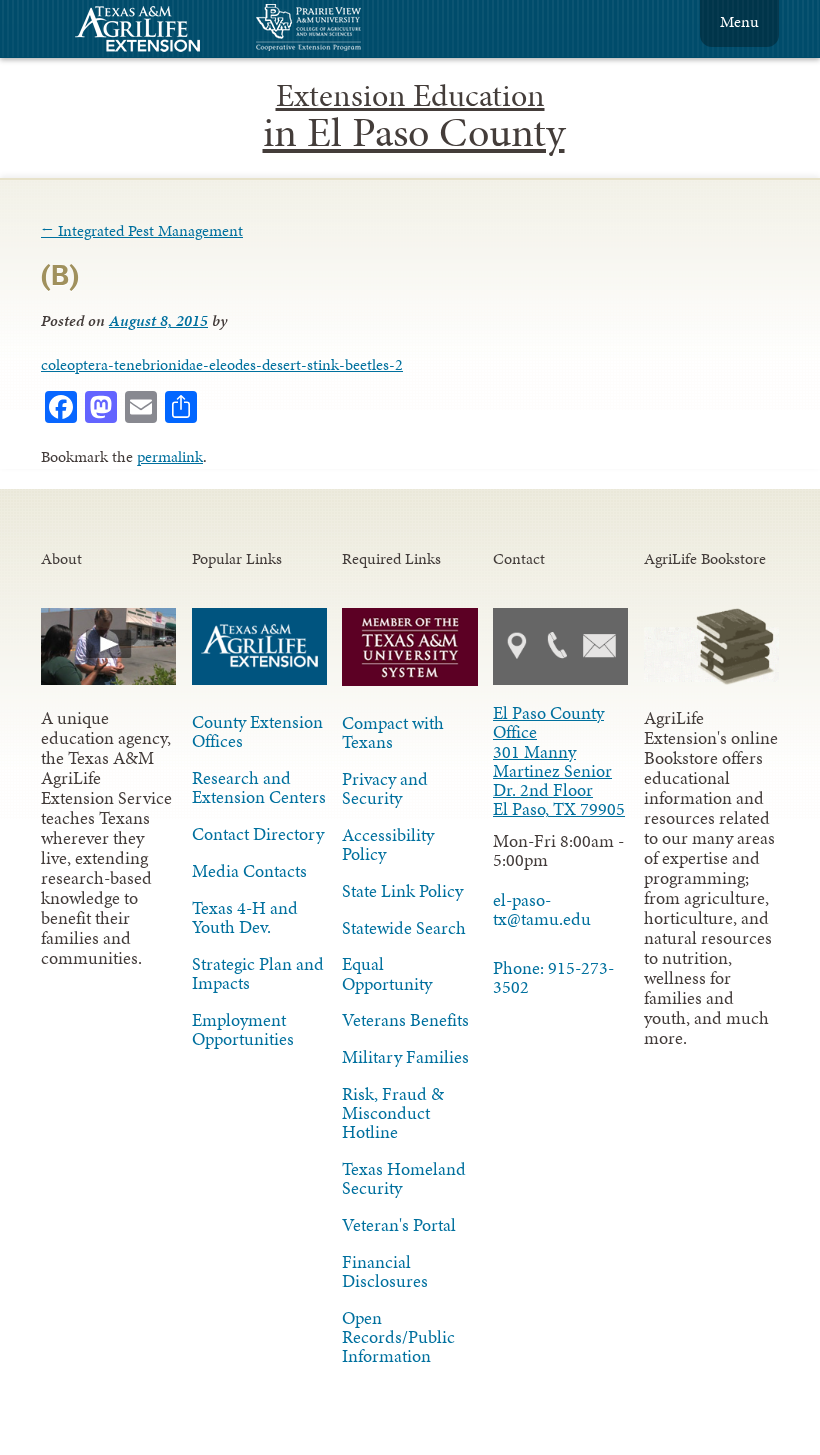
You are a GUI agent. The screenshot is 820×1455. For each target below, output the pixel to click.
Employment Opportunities (243, 1029)
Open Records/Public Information (398, 1337)
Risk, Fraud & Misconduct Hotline (393, 1113)
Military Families (405, 1057)
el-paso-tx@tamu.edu (542, 909)
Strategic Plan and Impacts (258, 973)
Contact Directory (258, 834)
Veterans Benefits (405, 1020)
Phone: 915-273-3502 (553, 977)
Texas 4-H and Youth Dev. (245, 917)
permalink (170, 456)
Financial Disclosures (385, 1271)
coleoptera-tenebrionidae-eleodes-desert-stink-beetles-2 (222, 364)
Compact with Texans (393, 732)
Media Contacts (249, 871)
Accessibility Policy (388, 844)
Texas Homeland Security (404, 1178)
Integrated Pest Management (142, 230)
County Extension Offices (257, 731)
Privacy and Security (385, 788)
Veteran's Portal (399, 1225)
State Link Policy (402, 891)
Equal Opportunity (387, 973)
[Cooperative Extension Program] (363, 29)
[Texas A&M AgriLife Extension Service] (151, 31)
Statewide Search (404, 928)
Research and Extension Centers (259, 787)
